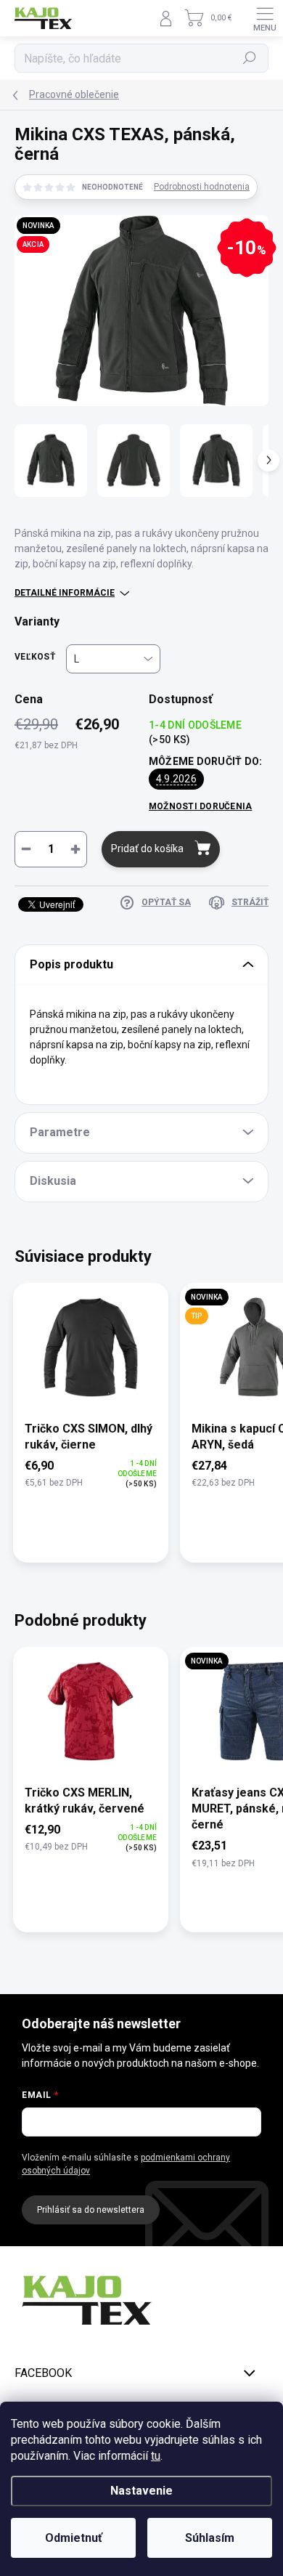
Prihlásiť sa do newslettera (91, 2210)
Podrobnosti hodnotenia (202, 187)
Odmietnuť (74, 2538)
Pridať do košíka (147, 848)
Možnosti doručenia (200, 806)
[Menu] (265, 18)
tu (156, 2456)
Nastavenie (141, 2491)
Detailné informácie (65, 593)
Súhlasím (210, 2538)
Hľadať (250, 58)
